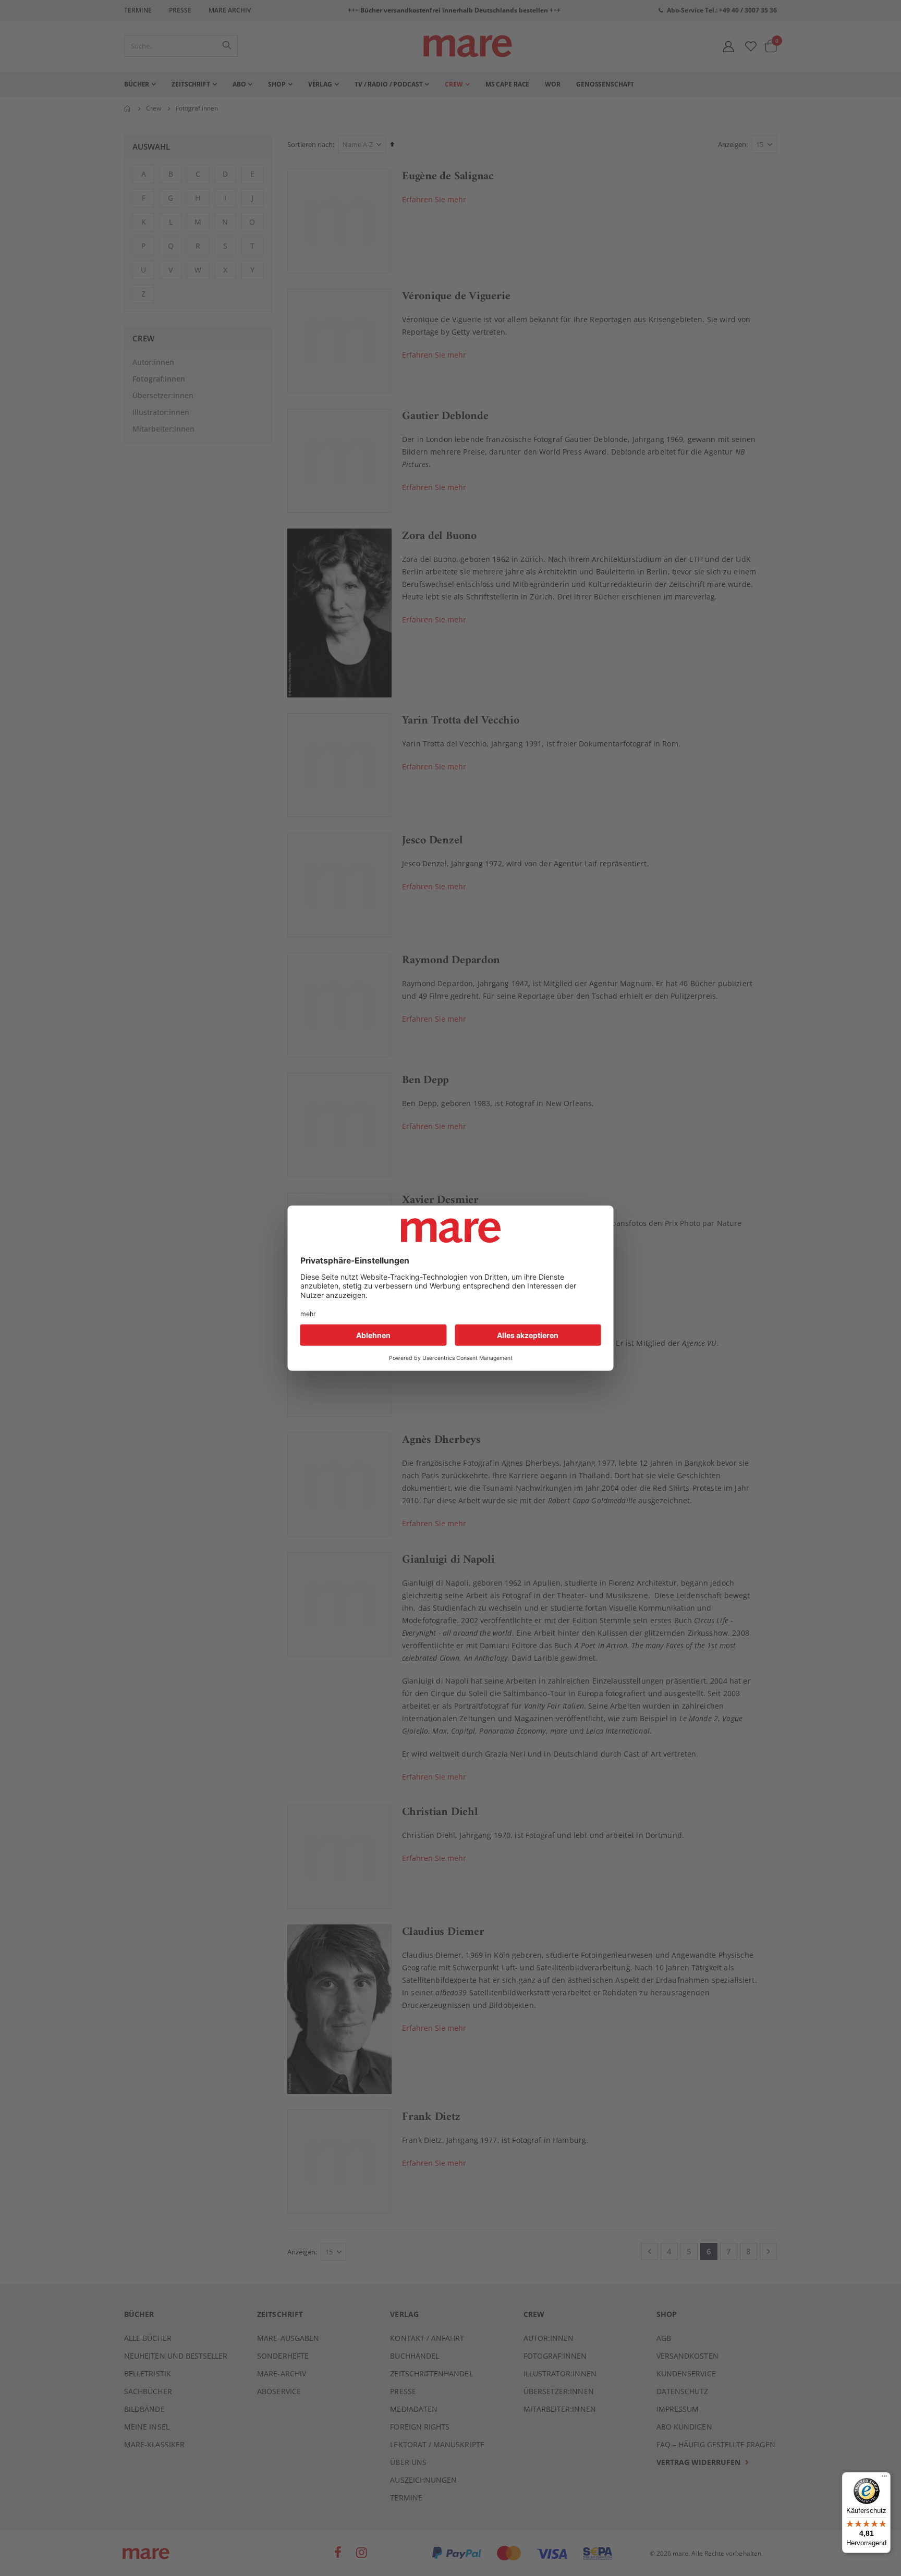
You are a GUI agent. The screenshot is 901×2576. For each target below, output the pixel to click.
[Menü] (884, 2475)
